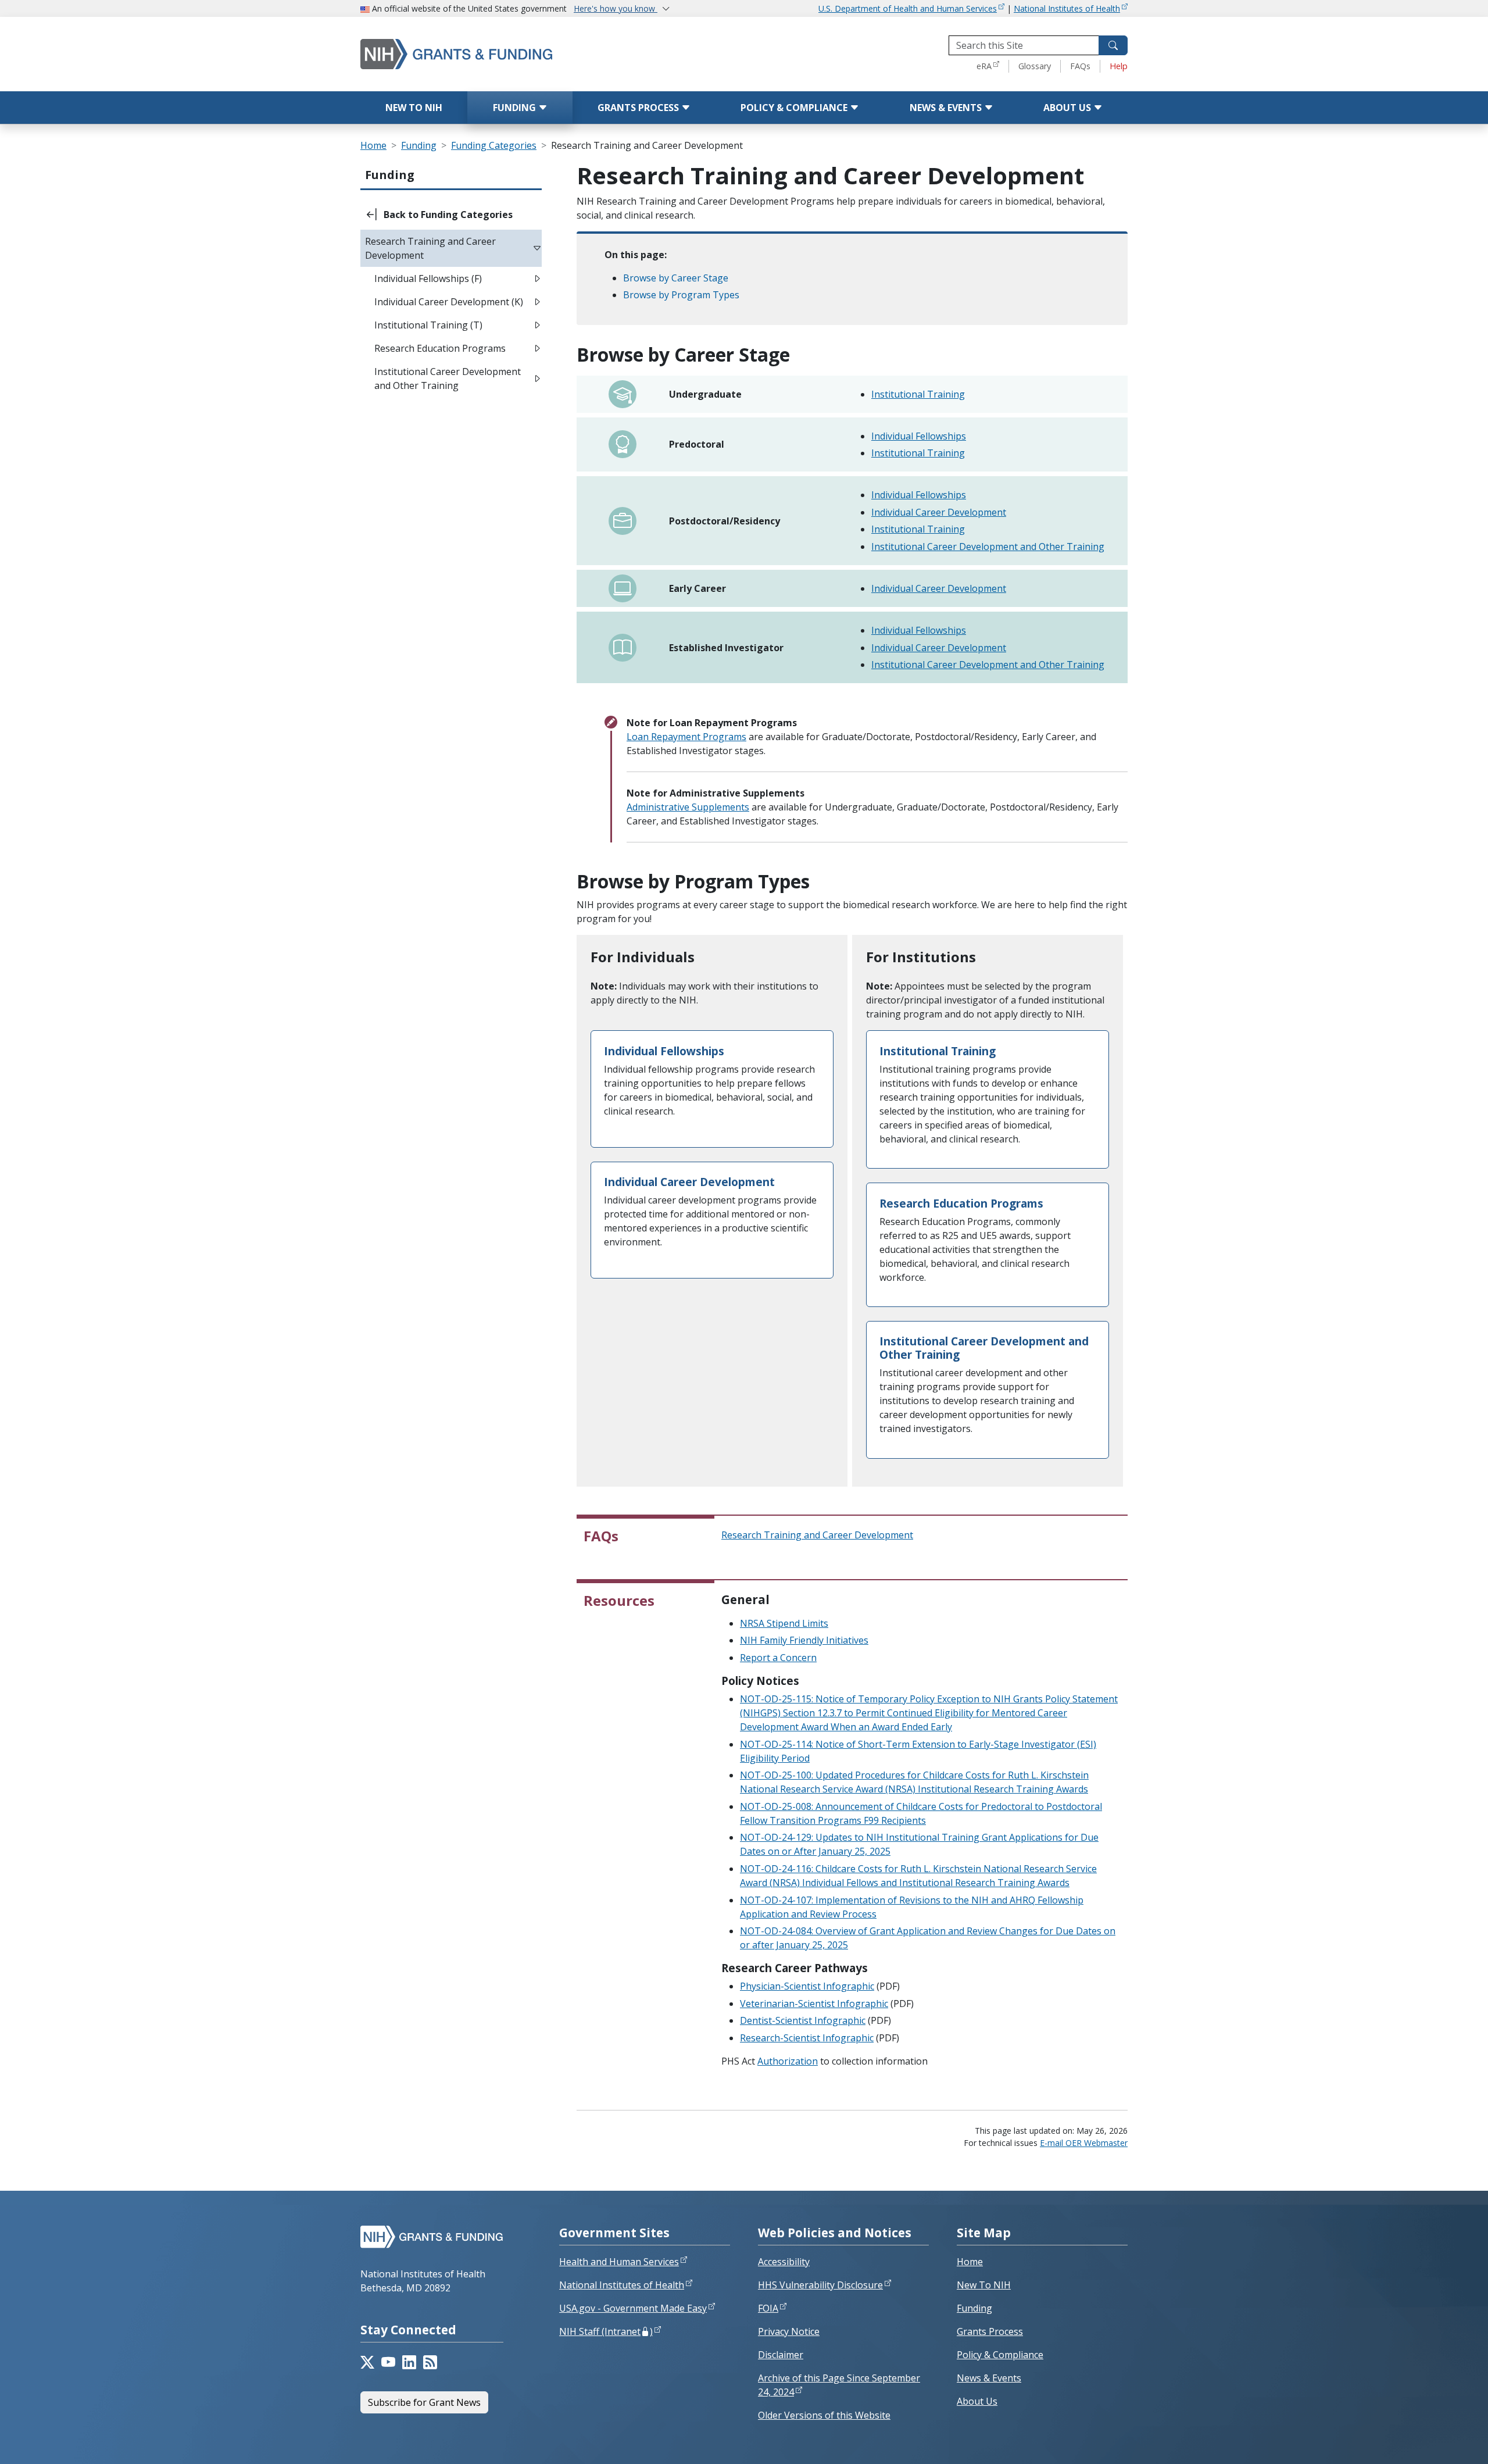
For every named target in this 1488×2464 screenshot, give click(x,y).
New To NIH (984, 2285)
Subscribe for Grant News (424, 2402)
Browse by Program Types (681, 295)
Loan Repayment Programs (686, 737)
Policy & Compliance (795, 108)
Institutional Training (918, 394)
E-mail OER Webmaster (1084, 2143)
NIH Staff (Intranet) (606, 2331)
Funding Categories (494, 145)
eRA (984, 66)
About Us (1068, 108)
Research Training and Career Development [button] (430, 248)
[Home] (506, 54)
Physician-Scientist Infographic (807, 1986)
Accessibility (784, 2262)
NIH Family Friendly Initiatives (804, 1640)
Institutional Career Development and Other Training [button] (448, 378)
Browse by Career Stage (676, 278)
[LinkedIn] (409, 2362)
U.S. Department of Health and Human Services (908, 8)
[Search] (1113, 45)
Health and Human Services (619, 2262)
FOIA (768, 2308)
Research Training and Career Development (817, 1535)
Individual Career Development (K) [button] (449, 302)
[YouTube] (388, 2362)
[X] (367, 2362)
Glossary (1035, 66)
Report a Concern (778, 1658)
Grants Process (639, 108)
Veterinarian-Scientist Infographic (814, 2004)
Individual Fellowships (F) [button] (428, 278)
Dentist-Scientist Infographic (803, 2020)
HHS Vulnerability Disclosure (820, 2285)
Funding (516, 108)
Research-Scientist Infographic (807, 2038)
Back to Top (1437, 2441)
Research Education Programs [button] (440, 348)
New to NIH (414, 108)
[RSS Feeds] (430, 2362)
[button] (451, 215)
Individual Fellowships (919, 436)
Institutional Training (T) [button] (428, 325)
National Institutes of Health (1067, 8)
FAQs (1080, 66)
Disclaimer (781, 2355)
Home (373, 145)
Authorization (788, 2061)
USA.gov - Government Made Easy (633, 2308)
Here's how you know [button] (616, 8)
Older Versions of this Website (824, 2415)
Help (1119, 66)
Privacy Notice (789, 2331)
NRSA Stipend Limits (784, 1623)
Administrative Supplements (688, 807)
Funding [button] (390, 175)
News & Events (947, 108)
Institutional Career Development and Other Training (988, 547)
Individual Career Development (939, 512)
